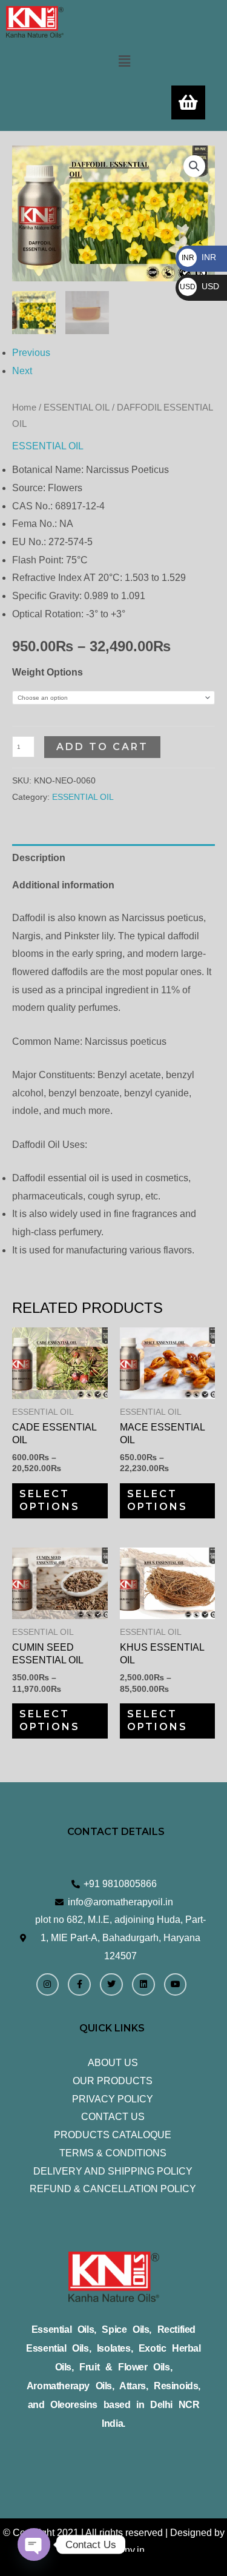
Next (22, 371)
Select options (50, 1500)
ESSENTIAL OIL (77, 408)
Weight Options (48, 672)
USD (199, 286)
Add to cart (102, 747)
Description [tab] (39, 858)
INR (199, 257)
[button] (124, 61)
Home (24, 408)
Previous (31, 353)
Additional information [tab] (63, 885)
